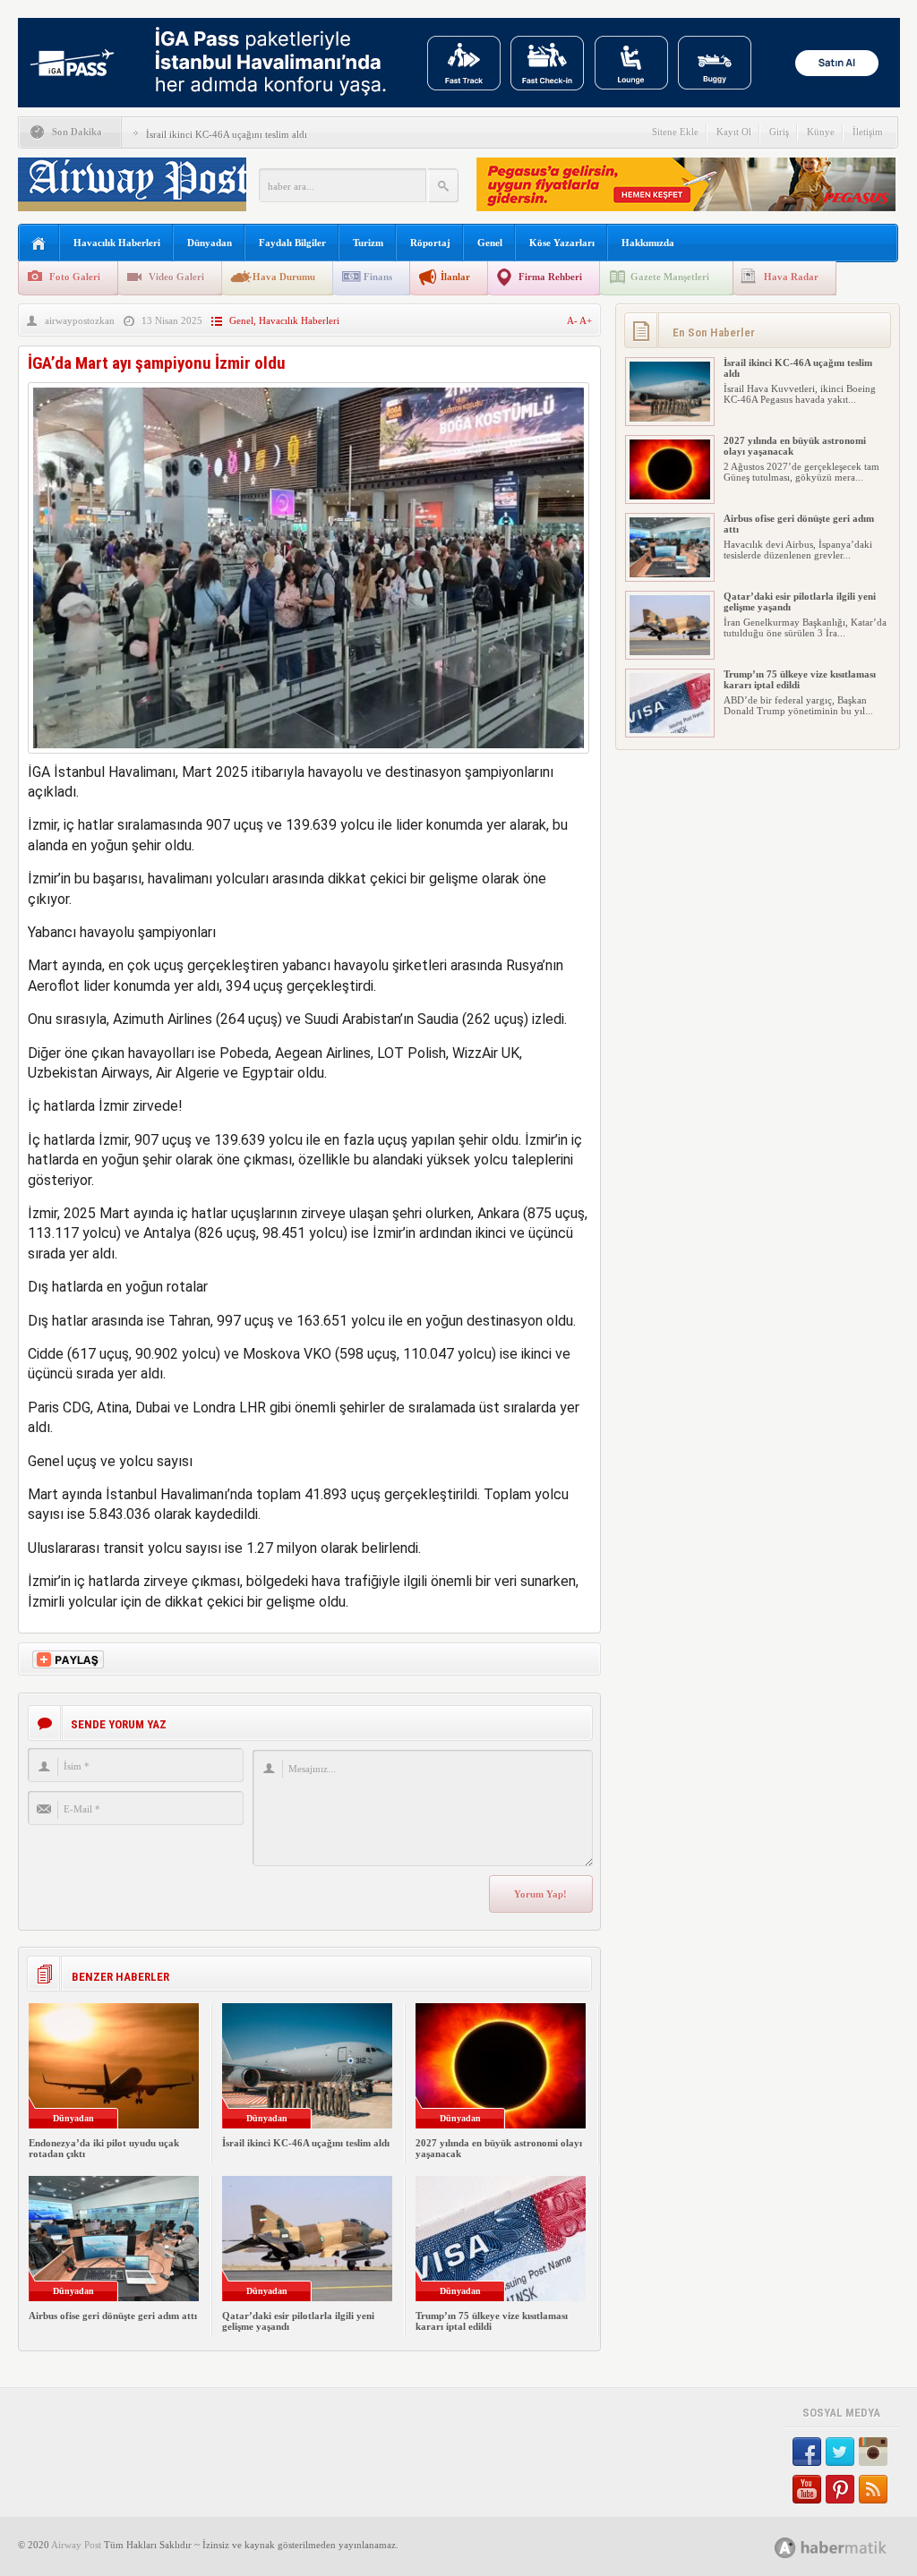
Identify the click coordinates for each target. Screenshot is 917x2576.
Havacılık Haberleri (117, 243)
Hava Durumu (284, 277)
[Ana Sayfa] (39, 244)
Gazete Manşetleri (670, 277)
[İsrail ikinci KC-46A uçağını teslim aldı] (670, 418)
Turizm (368, 243)
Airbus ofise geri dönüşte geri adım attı (113, 2316)
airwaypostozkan (80, 320)
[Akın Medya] (785, 2548)
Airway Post (76, 2545)
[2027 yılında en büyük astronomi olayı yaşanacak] (670, 496)
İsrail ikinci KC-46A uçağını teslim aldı (227, 134)
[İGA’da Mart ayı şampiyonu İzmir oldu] (309, 758)
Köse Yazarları (562, 243)
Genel (490, 243)
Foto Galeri (75, 277)
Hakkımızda (648, 243)
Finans (378, 277)
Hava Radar (791, 277)
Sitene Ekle (675, 132)
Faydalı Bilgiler (292, 243)
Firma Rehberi (550, 277)
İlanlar (455, 277)
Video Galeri (176, 277)
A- (573, 320)
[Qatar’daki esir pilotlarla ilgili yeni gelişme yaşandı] (670, 652)
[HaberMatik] (850, 2547)
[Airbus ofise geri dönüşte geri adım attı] (670, 574)
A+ (586, 320)
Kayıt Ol (734, 132)
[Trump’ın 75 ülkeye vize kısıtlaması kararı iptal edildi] (670, 729)
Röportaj (430, 243)
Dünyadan (210, 243)
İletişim (868, 132)
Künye (821, 132)
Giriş (779, 132)
